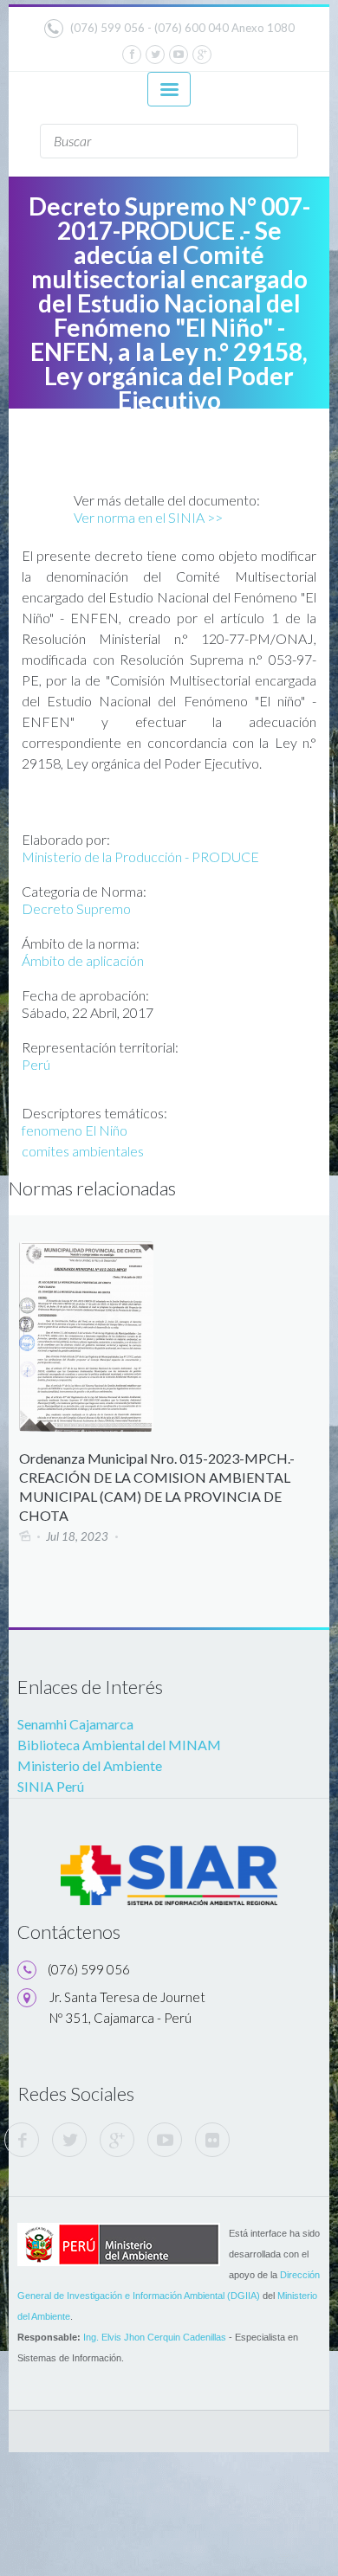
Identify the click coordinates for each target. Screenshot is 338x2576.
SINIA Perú (51, 1786)
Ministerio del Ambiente (90, 1765)
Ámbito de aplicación (83, 960)
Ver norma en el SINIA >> (148, 517)
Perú (36, 1064)
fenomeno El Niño (75, 1130)
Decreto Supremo (76, 908)
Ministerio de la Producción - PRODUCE (140, 857)
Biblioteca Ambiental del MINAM (119, 1745)
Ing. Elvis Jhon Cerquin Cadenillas (155, 2337)
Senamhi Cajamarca (75, 1724)
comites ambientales (83, 1151)
